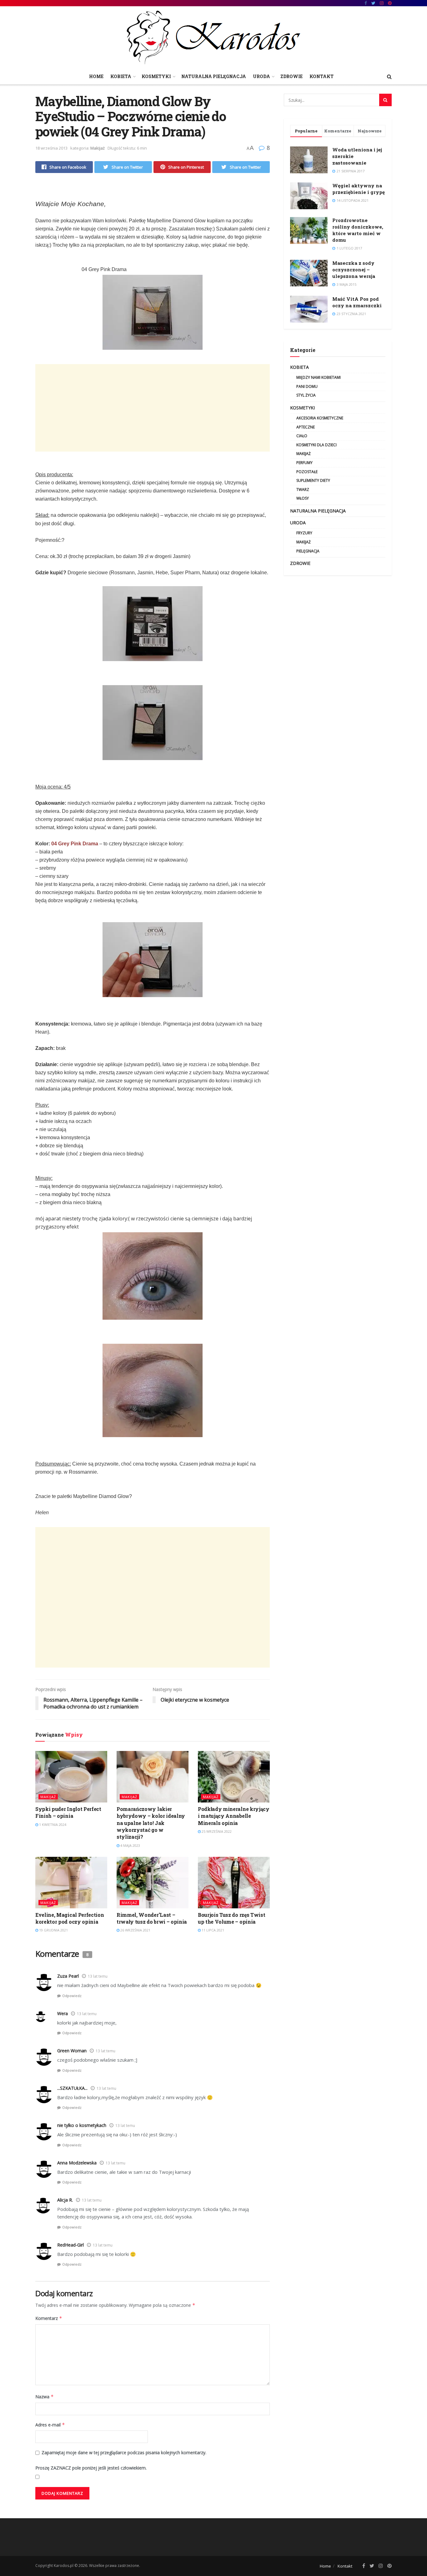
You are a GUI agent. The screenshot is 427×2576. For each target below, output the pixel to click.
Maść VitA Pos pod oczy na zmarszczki (357, 302)
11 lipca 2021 (212, 1930)
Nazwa (45, 2397)
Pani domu (307, 386)
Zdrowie (291, 76)
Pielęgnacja (308, 551)
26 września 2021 (135, 1930)
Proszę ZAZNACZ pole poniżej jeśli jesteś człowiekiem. (91, 2468)
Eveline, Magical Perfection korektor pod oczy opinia (70, 1918)
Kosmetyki (156, 76)
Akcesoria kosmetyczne (320, 418)
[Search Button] (385, 100)
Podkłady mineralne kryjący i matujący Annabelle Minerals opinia (234, 1816)
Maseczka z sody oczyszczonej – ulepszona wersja (354, 269)
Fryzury (304, 533)
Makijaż (98, 148)
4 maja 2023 (130, 1845)
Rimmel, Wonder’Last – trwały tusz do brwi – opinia (152, 1918)
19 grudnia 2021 (53, 1930)
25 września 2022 (216, 1831)
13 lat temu (98, 1976)
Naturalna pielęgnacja (214, 76)
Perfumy (304, 463)
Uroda (261, 76)
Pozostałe (307, 472)
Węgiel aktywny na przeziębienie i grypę (359, 189)
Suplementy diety (313, 480)
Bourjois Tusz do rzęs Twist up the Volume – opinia (231, 1918)
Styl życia (306, 395)
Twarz (303, 489)
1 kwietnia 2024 (52, 1824)
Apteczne (306, 427)
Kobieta (121, 76)
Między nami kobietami (319, 377)
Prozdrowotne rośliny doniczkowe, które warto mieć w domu (358, 230)
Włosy (303, 498)
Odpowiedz (72, 1996)
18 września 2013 (51, 148)
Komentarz (49, 2318)
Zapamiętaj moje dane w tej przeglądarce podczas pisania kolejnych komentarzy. (124, 2452)
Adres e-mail (50, 2425)
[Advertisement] (153, 408)
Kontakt (322, 76)
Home (96, 76)
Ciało (302, 436)
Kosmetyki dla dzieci (316, 445)
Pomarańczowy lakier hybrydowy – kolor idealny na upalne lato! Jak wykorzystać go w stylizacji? (151, 1823)
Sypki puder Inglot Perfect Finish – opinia (68, 1812)
